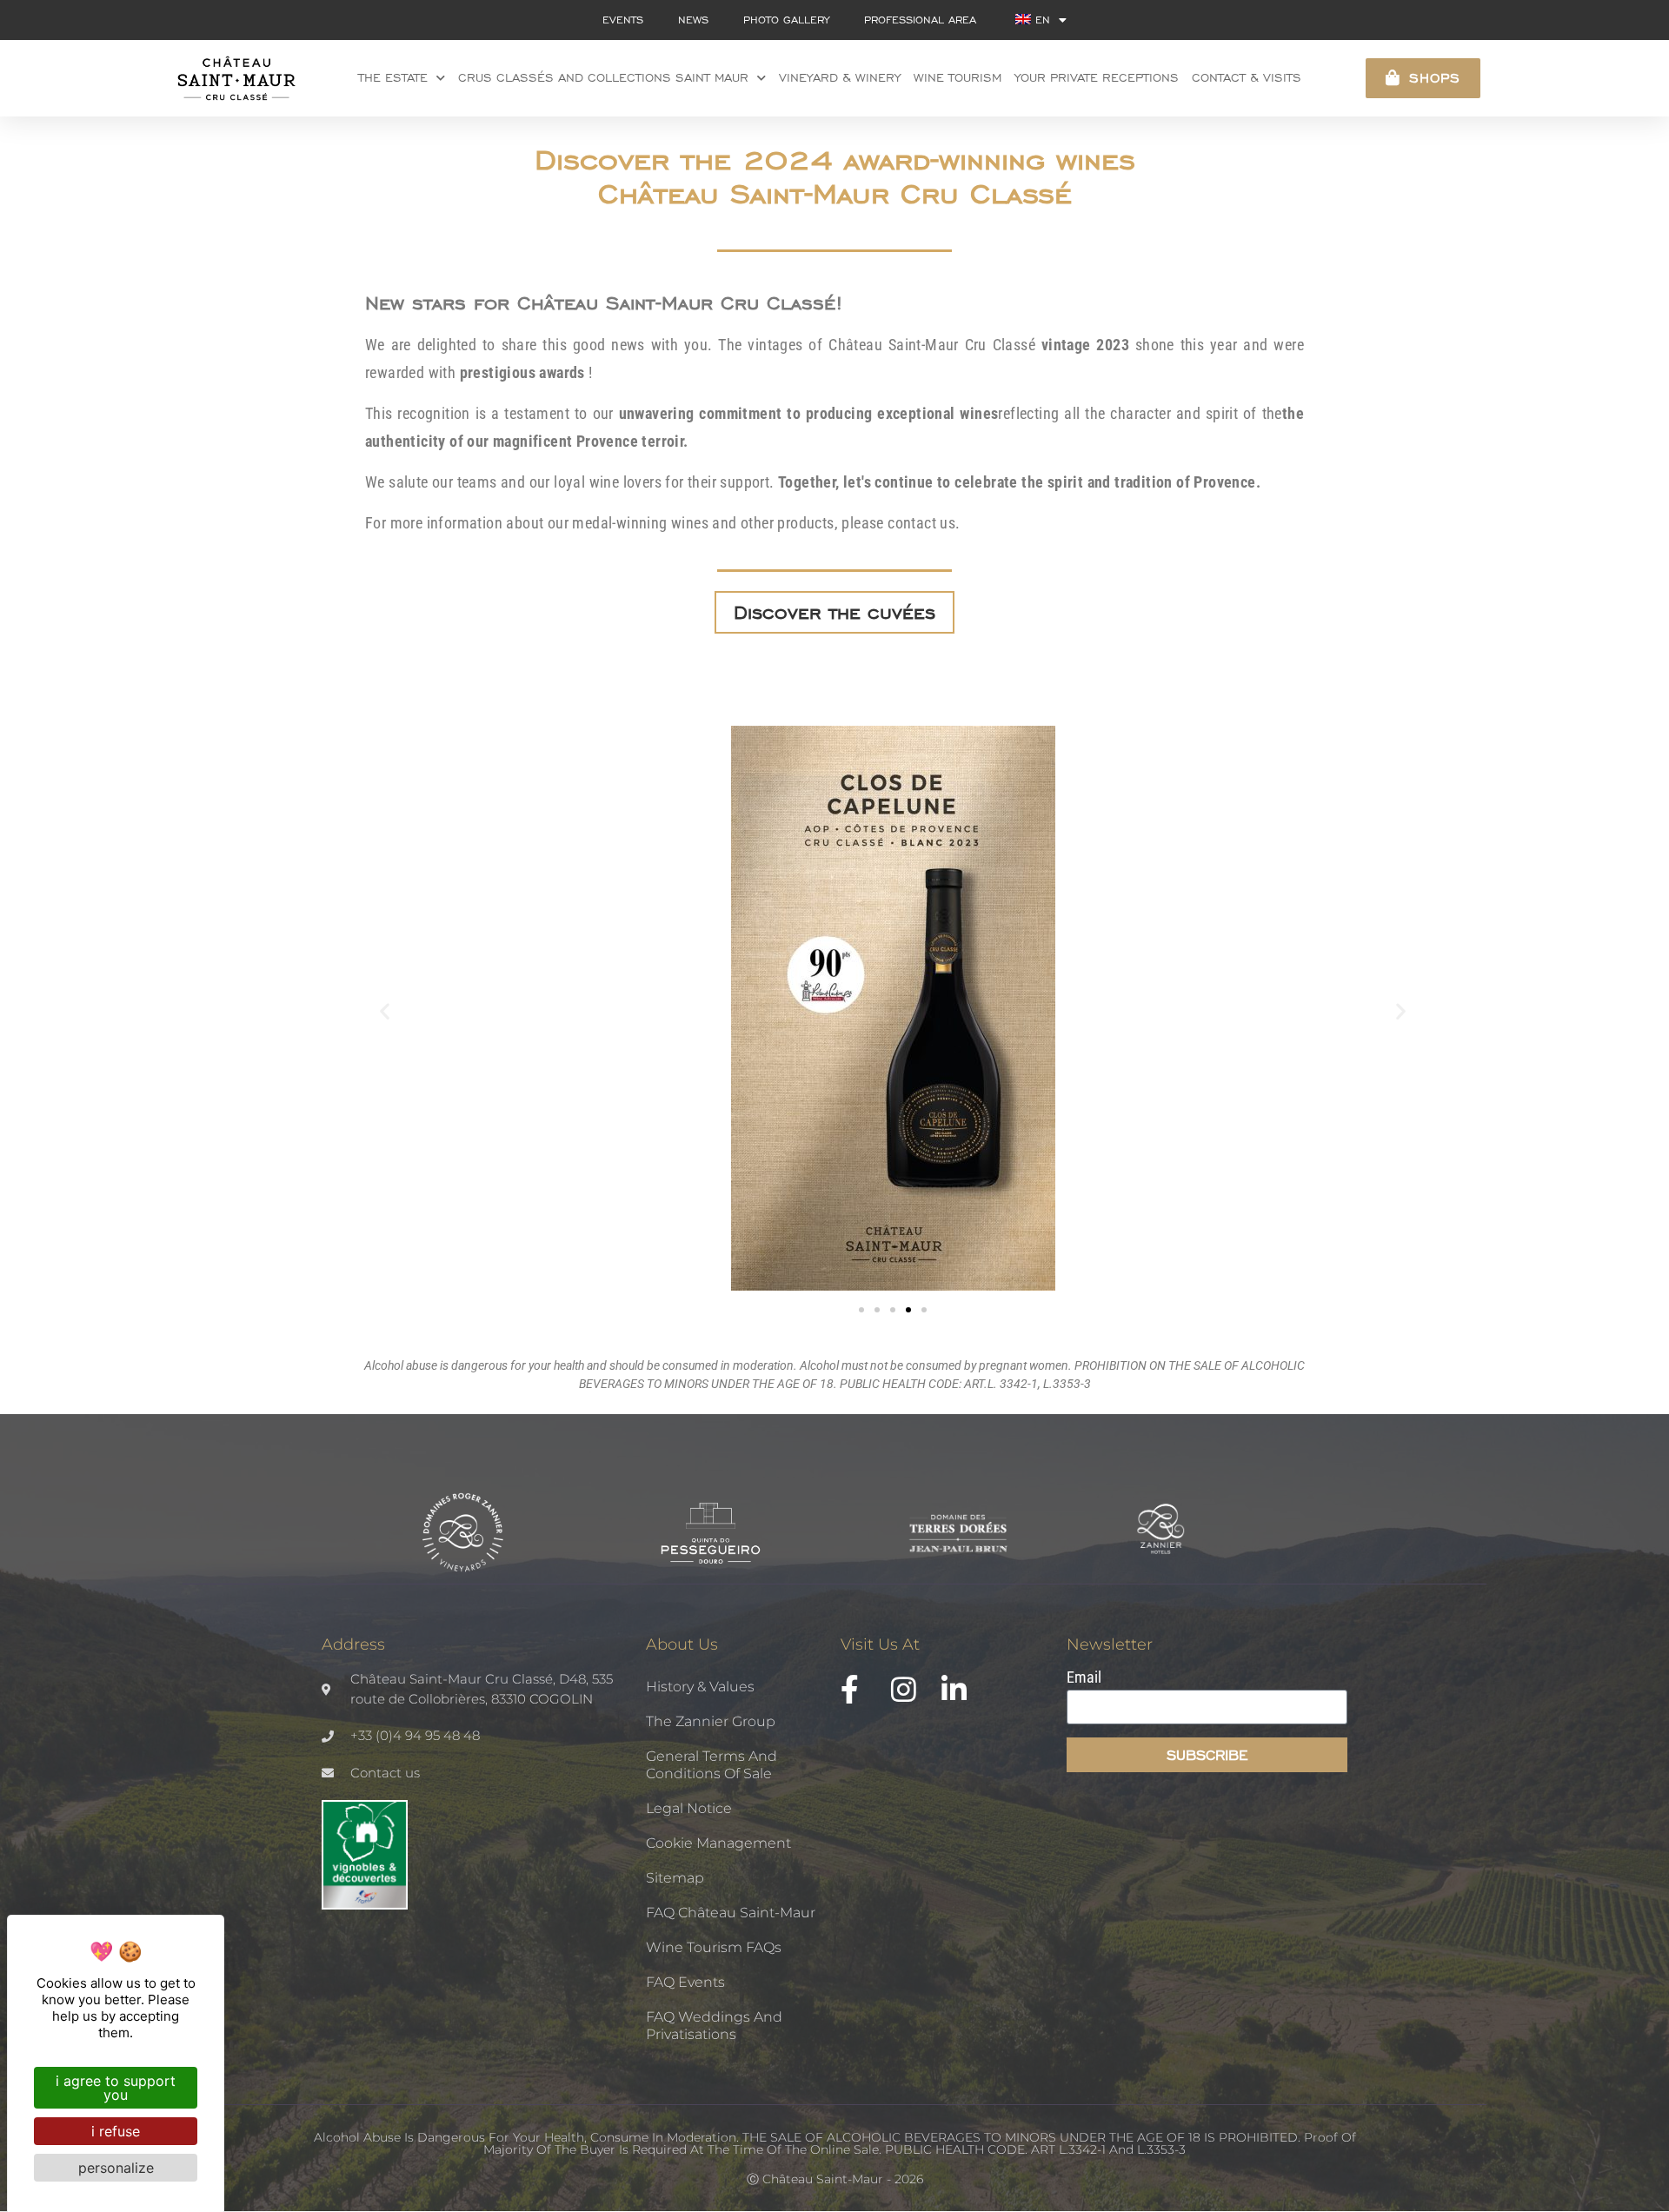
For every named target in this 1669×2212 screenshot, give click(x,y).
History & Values (700, 1687)
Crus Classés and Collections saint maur (603, 78)
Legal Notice (689, 1808)
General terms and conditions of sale (711, 1765)
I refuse (116, 2131)
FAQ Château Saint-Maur (731, 1913)
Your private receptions (1097, 78)
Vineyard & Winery (840, 78)
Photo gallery (786, 20)
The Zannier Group (711, 1721)
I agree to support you (116, 2088)
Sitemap (675, 1878)
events (623, 20)
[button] (385, 1010)
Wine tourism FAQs (714, 1947)
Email (1084, 1678)
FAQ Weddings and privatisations (714, 2026)
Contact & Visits (1247, 78)
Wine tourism (958, 78)
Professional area (920, 20)
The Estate (393, 78)
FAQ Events (685, 1982)
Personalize (116, 2168)
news (693, 20)
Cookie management (718, 1843)
